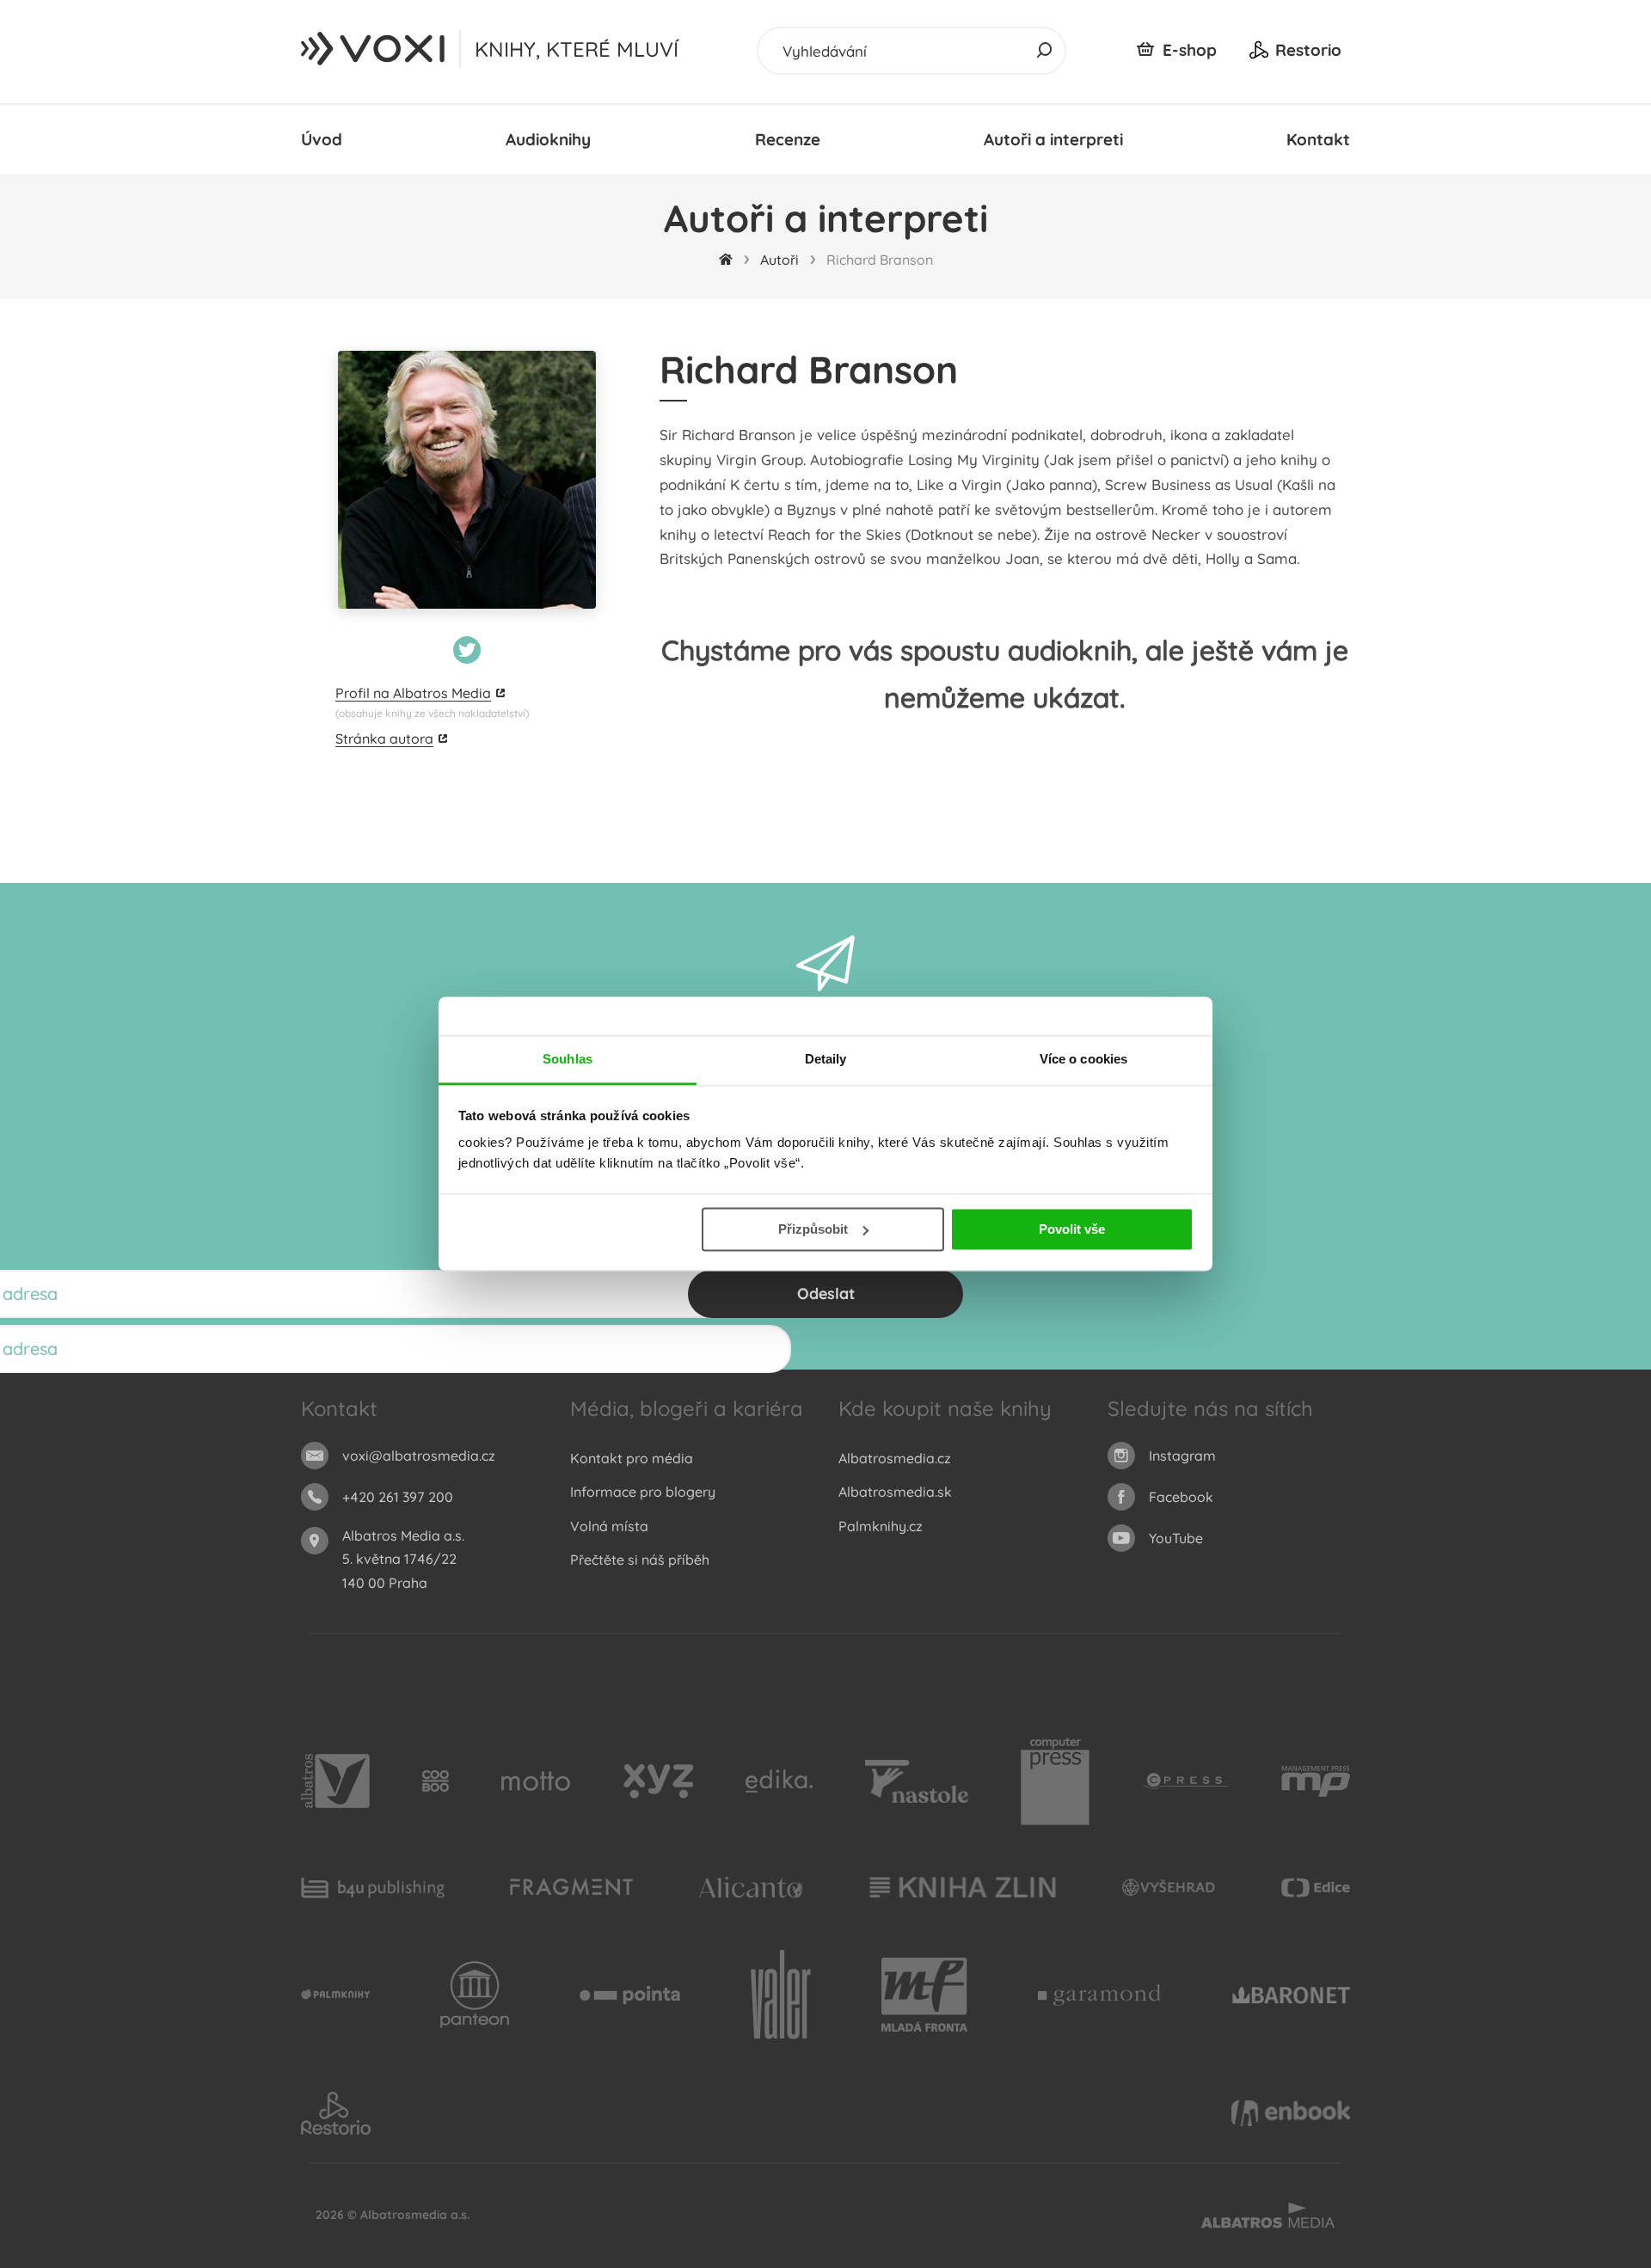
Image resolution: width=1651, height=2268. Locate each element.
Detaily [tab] (826, 1059)
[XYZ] (658, 1781)
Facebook (1181, 1497)
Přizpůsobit (813, 1229)
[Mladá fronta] (924, 1995)
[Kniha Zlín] (963, 1888)
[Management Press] (1316, 1781)
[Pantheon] (475, 1995)
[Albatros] (335, 1781)
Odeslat (826, 1293)
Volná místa (609, 1526)
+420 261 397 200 (398, 1497)
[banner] (374, 49)
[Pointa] (630, 1995)
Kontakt (1318, 139)
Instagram (1182, 1456)
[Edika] (779, 1781)
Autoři (779, 260)
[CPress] (1186, 1781)
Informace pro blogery (643, 1492)
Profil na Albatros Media (413, 693)
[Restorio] (336, 2113)
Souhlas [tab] (568, 1059)
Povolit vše (1072, 1229)
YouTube (1176, 1538)
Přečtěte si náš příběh (640, 1560)
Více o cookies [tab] (1083, 1059)
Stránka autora (384, 739)
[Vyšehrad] (1169, 1888)
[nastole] (917, 1781)
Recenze (788, 139)
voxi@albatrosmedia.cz (419, 1456)
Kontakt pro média (632, 1458)
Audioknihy (548, 139)
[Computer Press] (1055, 1781)
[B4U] (373, 1888)
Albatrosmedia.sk (895, 1492)
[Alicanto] (751, 1888)
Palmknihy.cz (881, 1526)
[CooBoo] (436, 1781)
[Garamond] (1099, 1995)
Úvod (322, 139)
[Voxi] (335, 1995)
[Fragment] (571, 1888)
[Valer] (781, 1995)
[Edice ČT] (1316, 1888)
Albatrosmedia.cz (895, 1458)
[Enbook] (1291, 2113)
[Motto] (536, 1781)
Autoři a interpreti (1053, 139)
